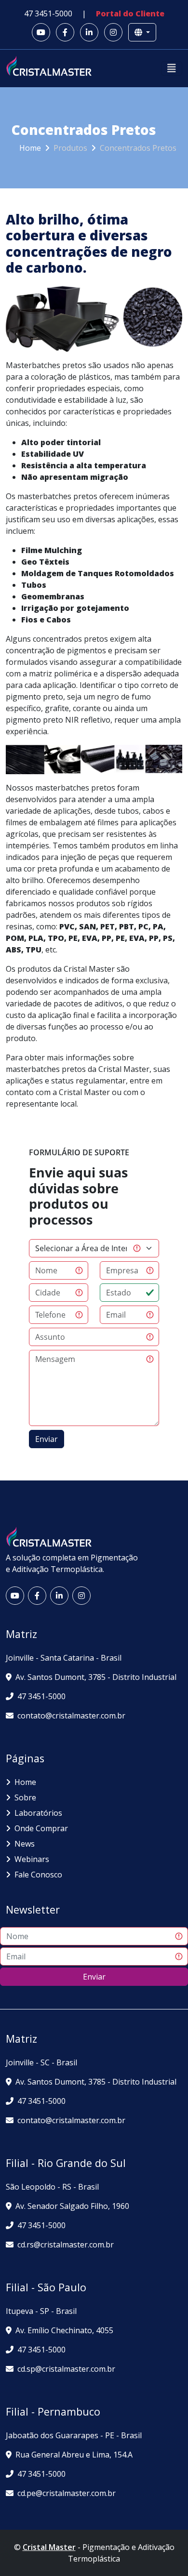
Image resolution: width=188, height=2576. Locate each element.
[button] (41, 32)
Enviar (94, 1977)
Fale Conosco (38, 1875)
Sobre (25, 1797)
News (25, 1844)
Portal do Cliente (130, 13)
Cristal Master (49, 2547)
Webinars (32, 1859)
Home (30, 148)
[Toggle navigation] (172, 68)
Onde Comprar (41, 1828)
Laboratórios (38, 1813)
